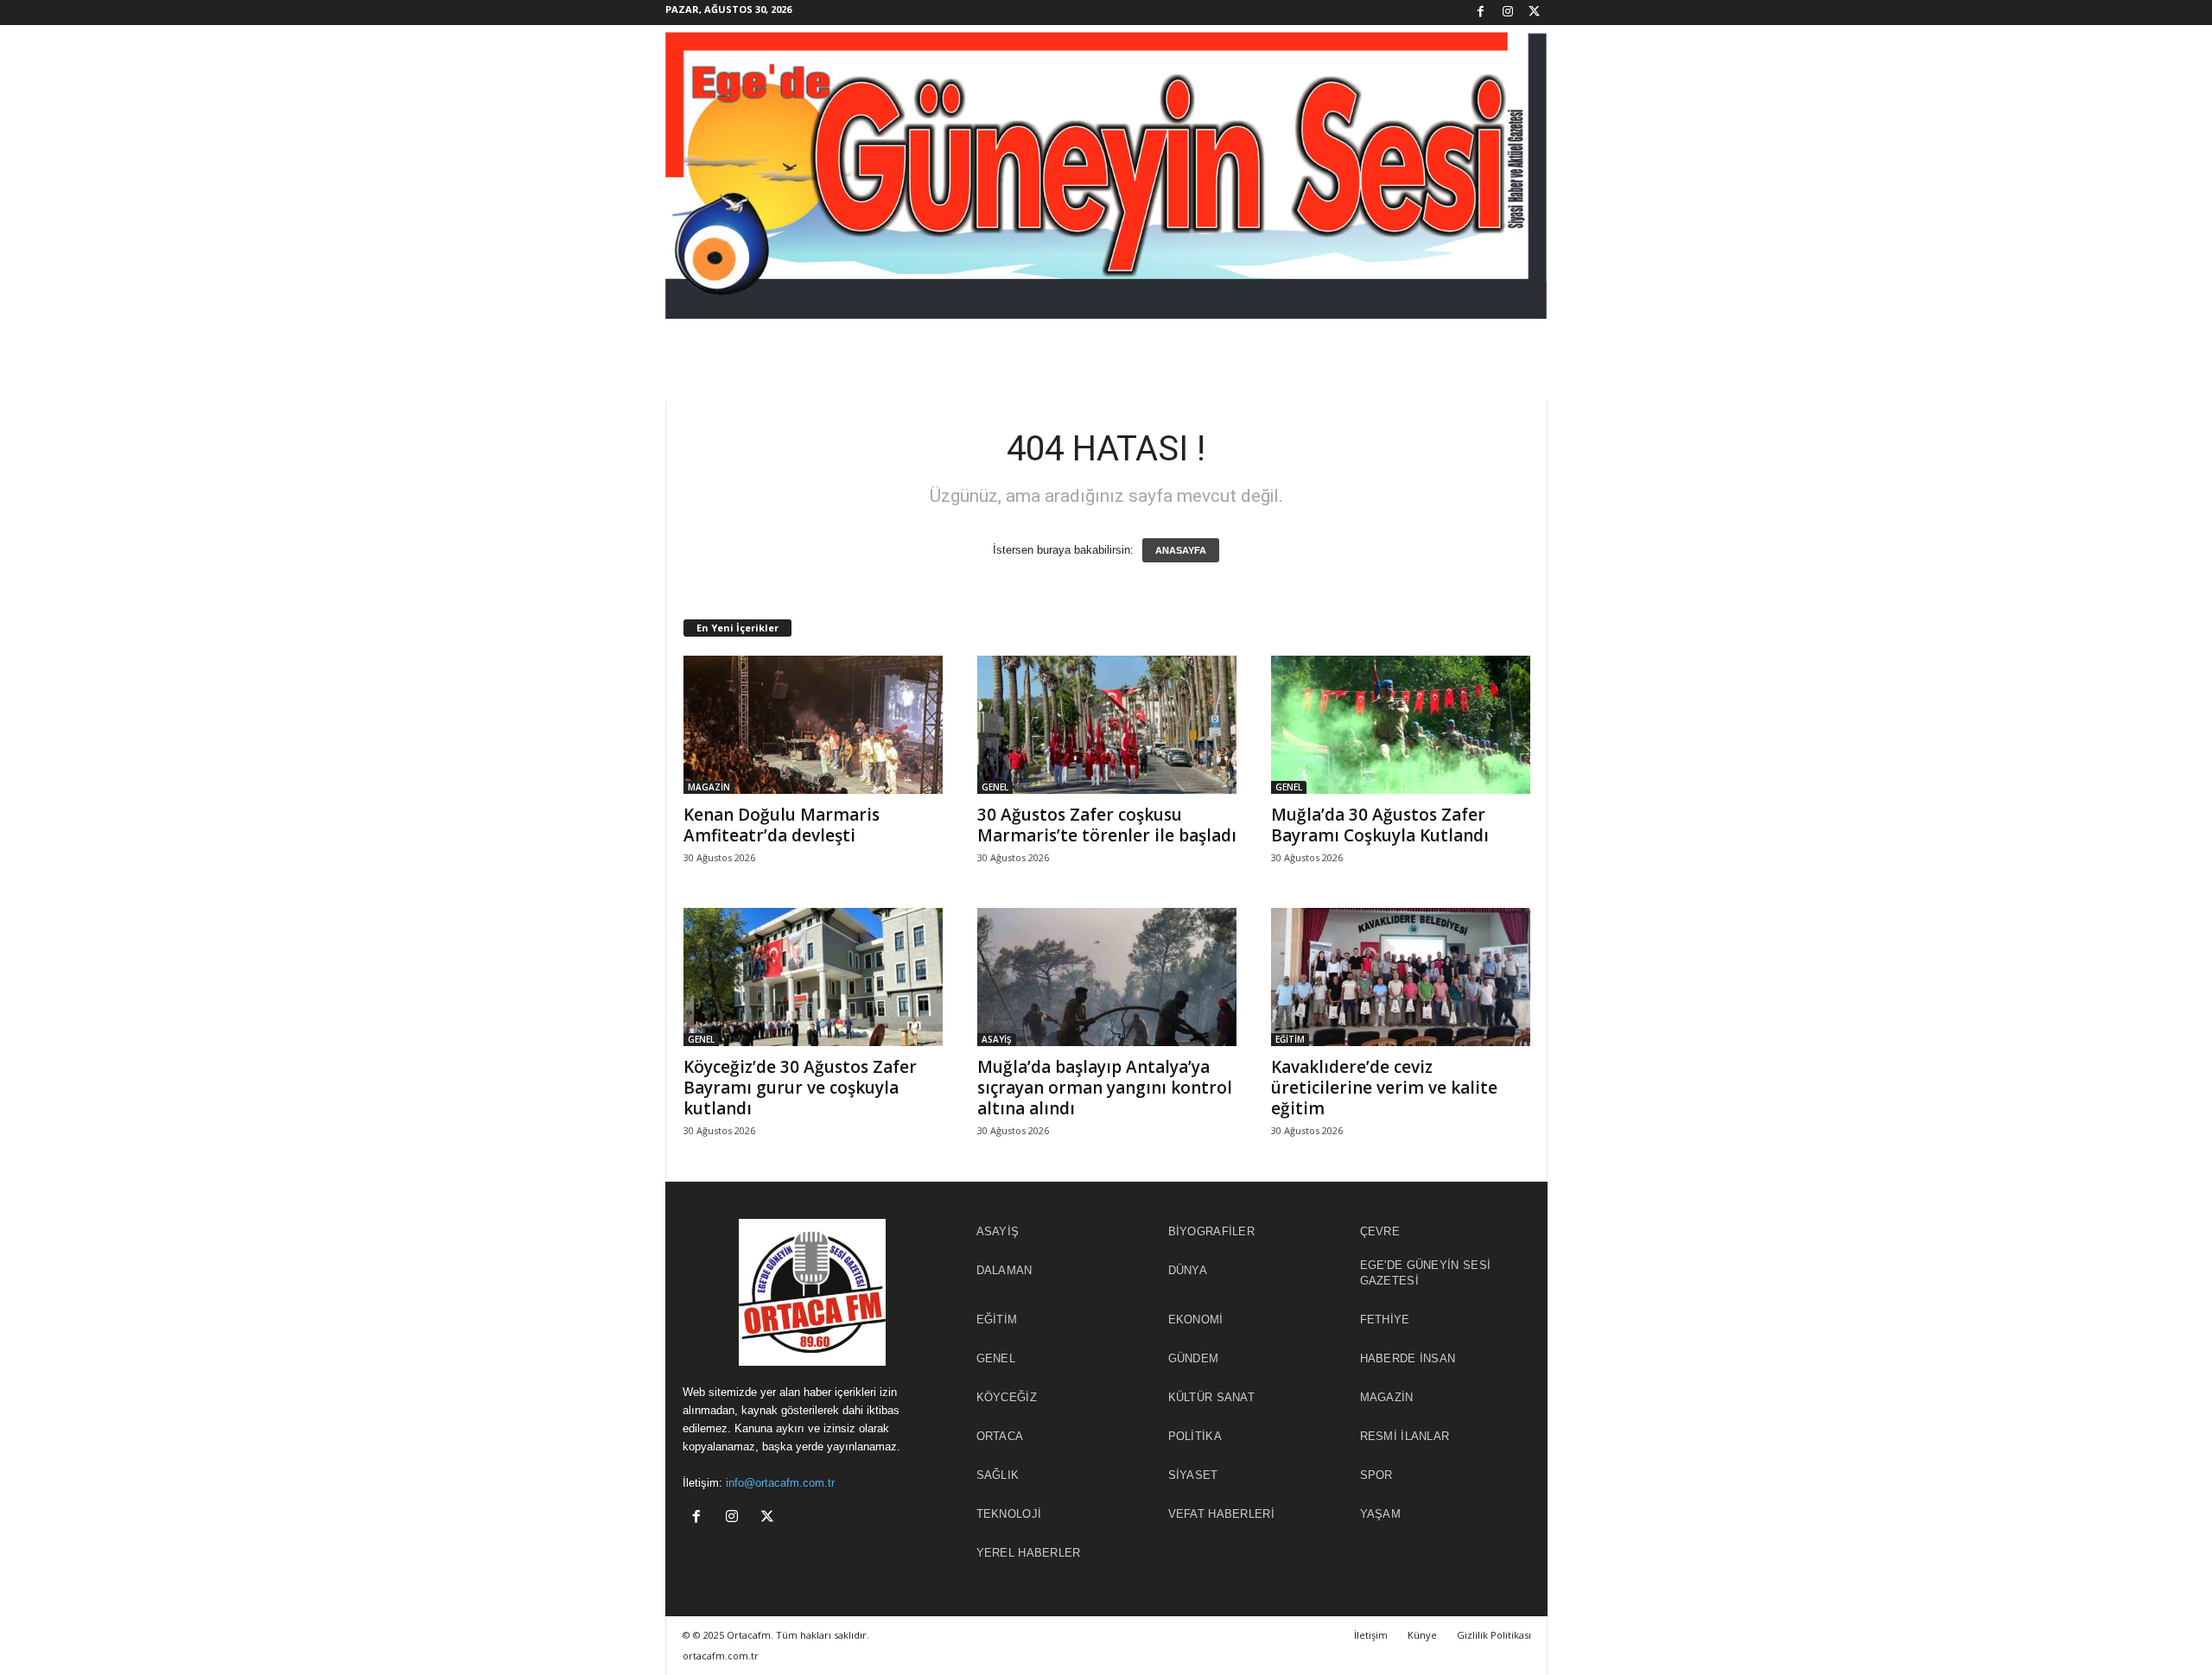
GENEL (995, 787)
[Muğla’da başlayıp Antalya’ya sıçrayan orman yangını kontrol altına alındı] (1107, 977)
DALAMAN (1004, 1270)
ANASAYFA (1181, 550)
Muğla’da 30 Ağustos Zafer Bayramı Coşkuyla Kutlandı (1380, 825)
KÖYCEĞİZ (1007, 1397)
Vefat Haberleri (1222, 1514)
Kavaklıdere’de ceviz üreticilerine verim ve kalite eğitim (1384, 1088)
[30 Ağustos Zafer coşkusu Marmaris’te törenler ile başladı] (1107, 725)
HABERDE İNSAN (1408, 1358)
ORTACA (1000, 1436)
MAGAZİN (709, 787)
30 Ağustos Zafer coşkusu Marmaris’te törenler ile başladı (1107, 825)
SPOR (1376, 1475)
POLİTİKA (1195, 1436)
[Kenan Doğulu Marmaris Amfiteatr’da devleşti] (813, 725)
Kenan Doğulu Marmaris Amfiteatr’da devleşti (782, 825)
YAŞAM (1381, 1514)
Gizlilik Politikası (1494, 1635)
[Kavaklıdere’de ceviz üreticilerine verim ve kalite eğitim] (1401, 977)
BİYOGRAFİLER (1212, 1231)
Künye (1422, 1635)
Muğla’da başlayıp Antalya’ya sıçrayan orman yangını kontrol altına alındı (1105, 1088)
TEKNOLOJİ (1009, 1514)
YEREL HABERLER (1029, 1553)
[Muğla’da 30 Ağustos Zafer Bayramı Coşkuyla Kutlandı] (1401, 725)
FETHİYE (1385, 1320)
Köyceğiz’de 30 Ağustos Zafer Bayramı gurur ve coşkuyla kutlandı (800, 1088)
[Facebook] (1481, 13)
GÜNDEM (1194, 1358)
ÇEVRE (1380, 1231)
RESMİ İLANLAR (1405, 1436)
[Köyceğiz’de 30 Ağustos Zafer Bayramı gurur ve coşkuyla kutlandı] (813, 977)
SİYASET (1193, 1475)
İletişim (1371, 1635)
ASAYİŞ (997, 1039)
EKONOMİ (1196, 1320)
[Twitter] (1535, 13)
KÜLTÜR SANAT (1212, 1397)
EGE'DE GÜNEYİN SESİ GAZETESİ (1426, 1273)
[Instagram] (1508, 13)
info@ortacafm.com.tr (780, 1483)
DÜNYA (1188, 1270)
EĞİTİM (1290, 1039)
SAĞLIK (998, 1475)
